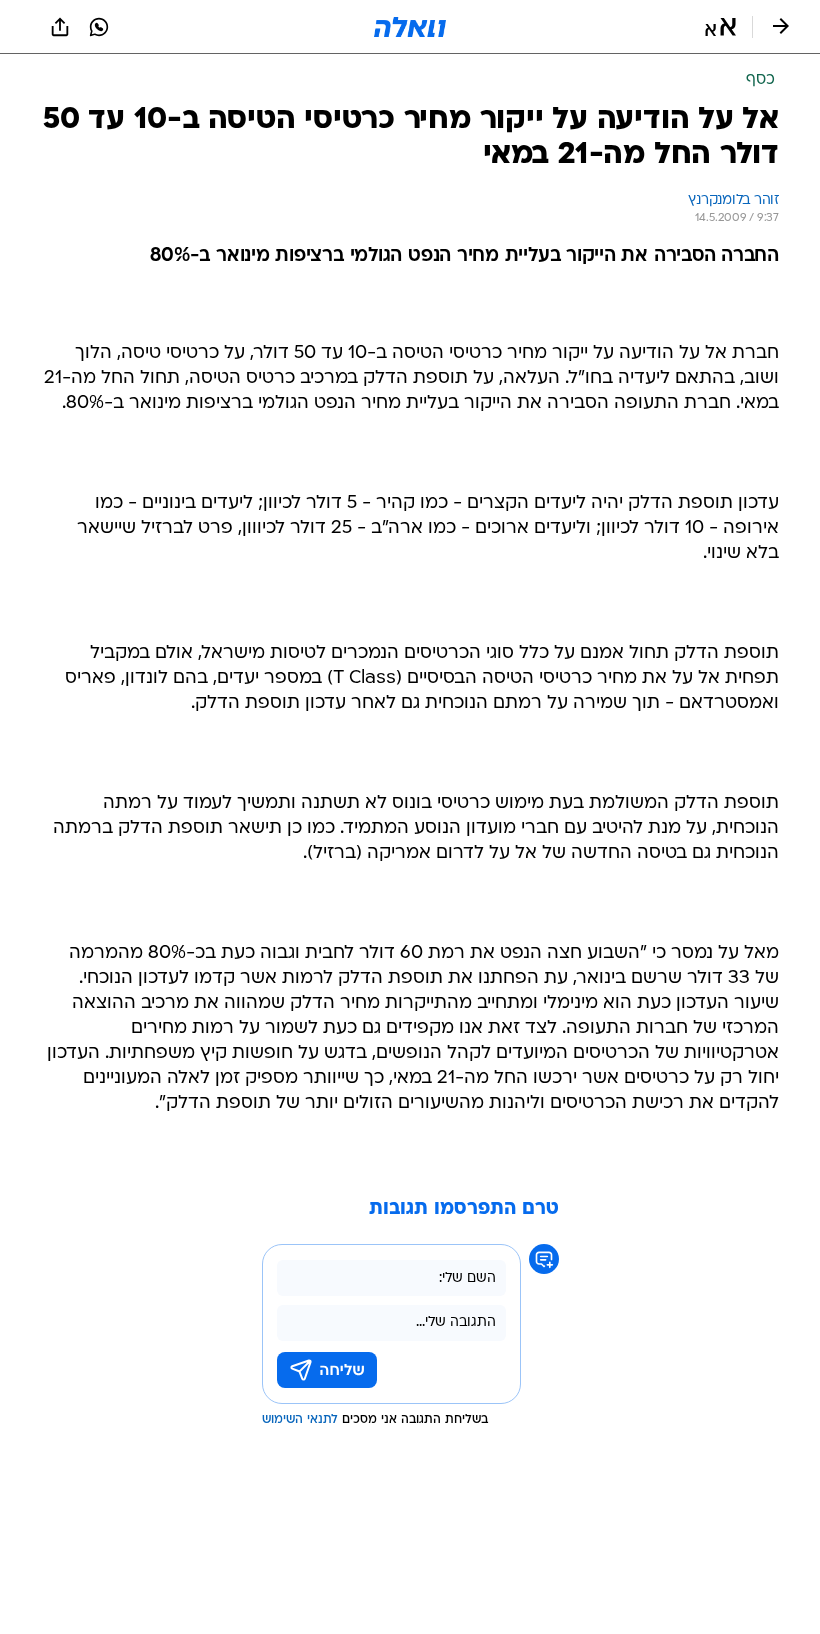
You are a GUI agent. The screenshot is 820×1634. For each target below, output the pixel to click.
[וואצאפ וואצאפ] (99, 27)
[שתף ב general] (60, 27)
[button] (720, 27)
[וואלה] (410, 27)
